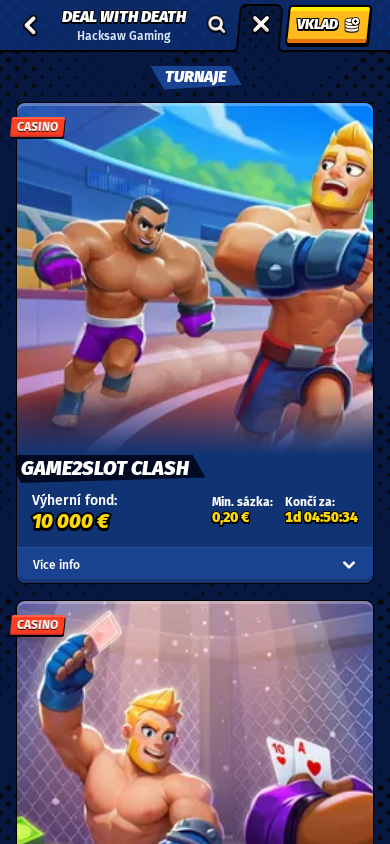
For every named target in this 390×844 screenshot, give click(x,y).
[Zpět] (30, 25)
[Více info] (349, 565)
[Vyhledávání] (217, 25)
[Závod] (261, 25)
